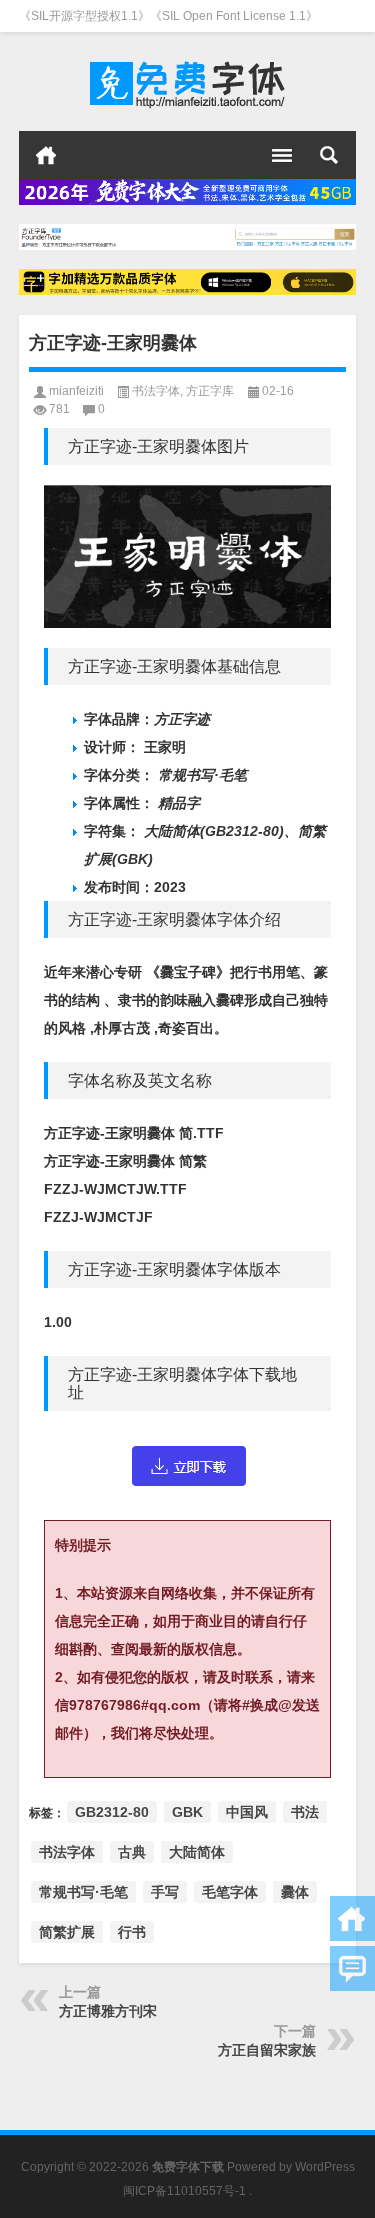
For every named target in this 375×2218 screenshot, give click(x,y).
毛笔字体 (230, 1892)
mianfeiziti (76, 391)
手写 (165, 1892)
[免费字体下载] (188, 82)
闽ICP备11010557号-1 (184, 2191)
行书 (132, 1932)
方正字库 (210, 391)
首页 (46, 155)
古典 (132, 1852)
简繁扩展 (67, 1932)
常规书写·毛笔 (83, 1892)
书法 (305, 1812)
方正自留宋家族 (267, 2050)
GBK (187, 1812)
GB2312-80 (112, 1812)
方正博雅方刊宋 (108, 2011)
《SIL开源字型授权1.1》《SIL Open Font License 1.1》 (168, 16)
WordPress (325, 2167)
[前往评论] (352, 1968)
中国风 (247, 1812)
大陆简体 (197, 1852)
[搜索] (329, 155)
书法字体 (156, 391)
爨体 (295, 1892)
